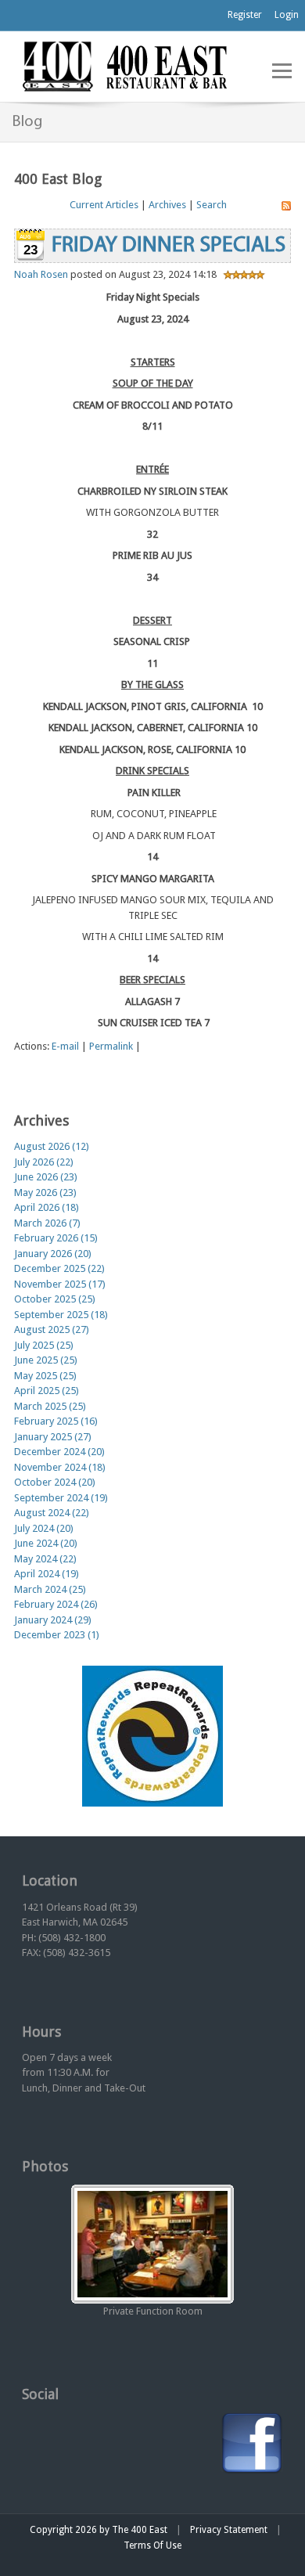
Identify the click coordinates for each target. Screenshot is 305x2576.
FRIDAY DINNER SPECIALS (169, 246)
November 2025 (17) (60, 1284)
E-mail (65, 1046)
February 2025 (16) (56, 1421)
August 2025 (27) (52, 1329)
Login (287, 15)
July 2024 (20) (44, 1528)
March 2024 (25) (50, 1589)
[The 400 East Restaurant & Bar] (124, 65)
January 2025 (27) (53, 1437)
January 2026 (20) (53, 1254)
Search (212, 205)
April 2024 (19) (47, 1574)
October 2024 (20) (55, 1482)
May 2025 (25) (45, 1376)
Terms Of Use (152, 2545)
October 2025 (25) (55, 1299)
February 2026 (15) (56, 1238)
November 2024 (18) (60, 1467)
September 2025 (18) (61, 1315)
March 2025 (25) (50, 1406)
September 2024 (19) (61, 1498)
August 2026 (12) (52, 1146)
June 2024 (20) (46, 1543)
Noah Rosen (41, 274)
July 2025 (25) (44, 1345)
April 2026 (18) (47, 1207)
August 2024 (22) (52, 1513)
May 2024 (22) (45, 1559)
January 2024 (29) (53, 1620)
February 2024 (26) (56, 1604)
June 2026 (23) (46, 1177)
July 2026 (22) (44, 1162)
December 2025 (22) (59, 1268)
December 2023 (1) (57, 1635)
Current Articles (104, 205)
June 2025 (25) (46, 1360)
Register (245, 15)
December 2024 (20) (59, 1452)
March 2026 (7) (47, 1223)
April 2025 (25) (47, 1391)
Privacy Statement (229, 2530)
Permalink (111, 1046)
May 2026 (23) (45, 1193)
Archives (167, 205)
